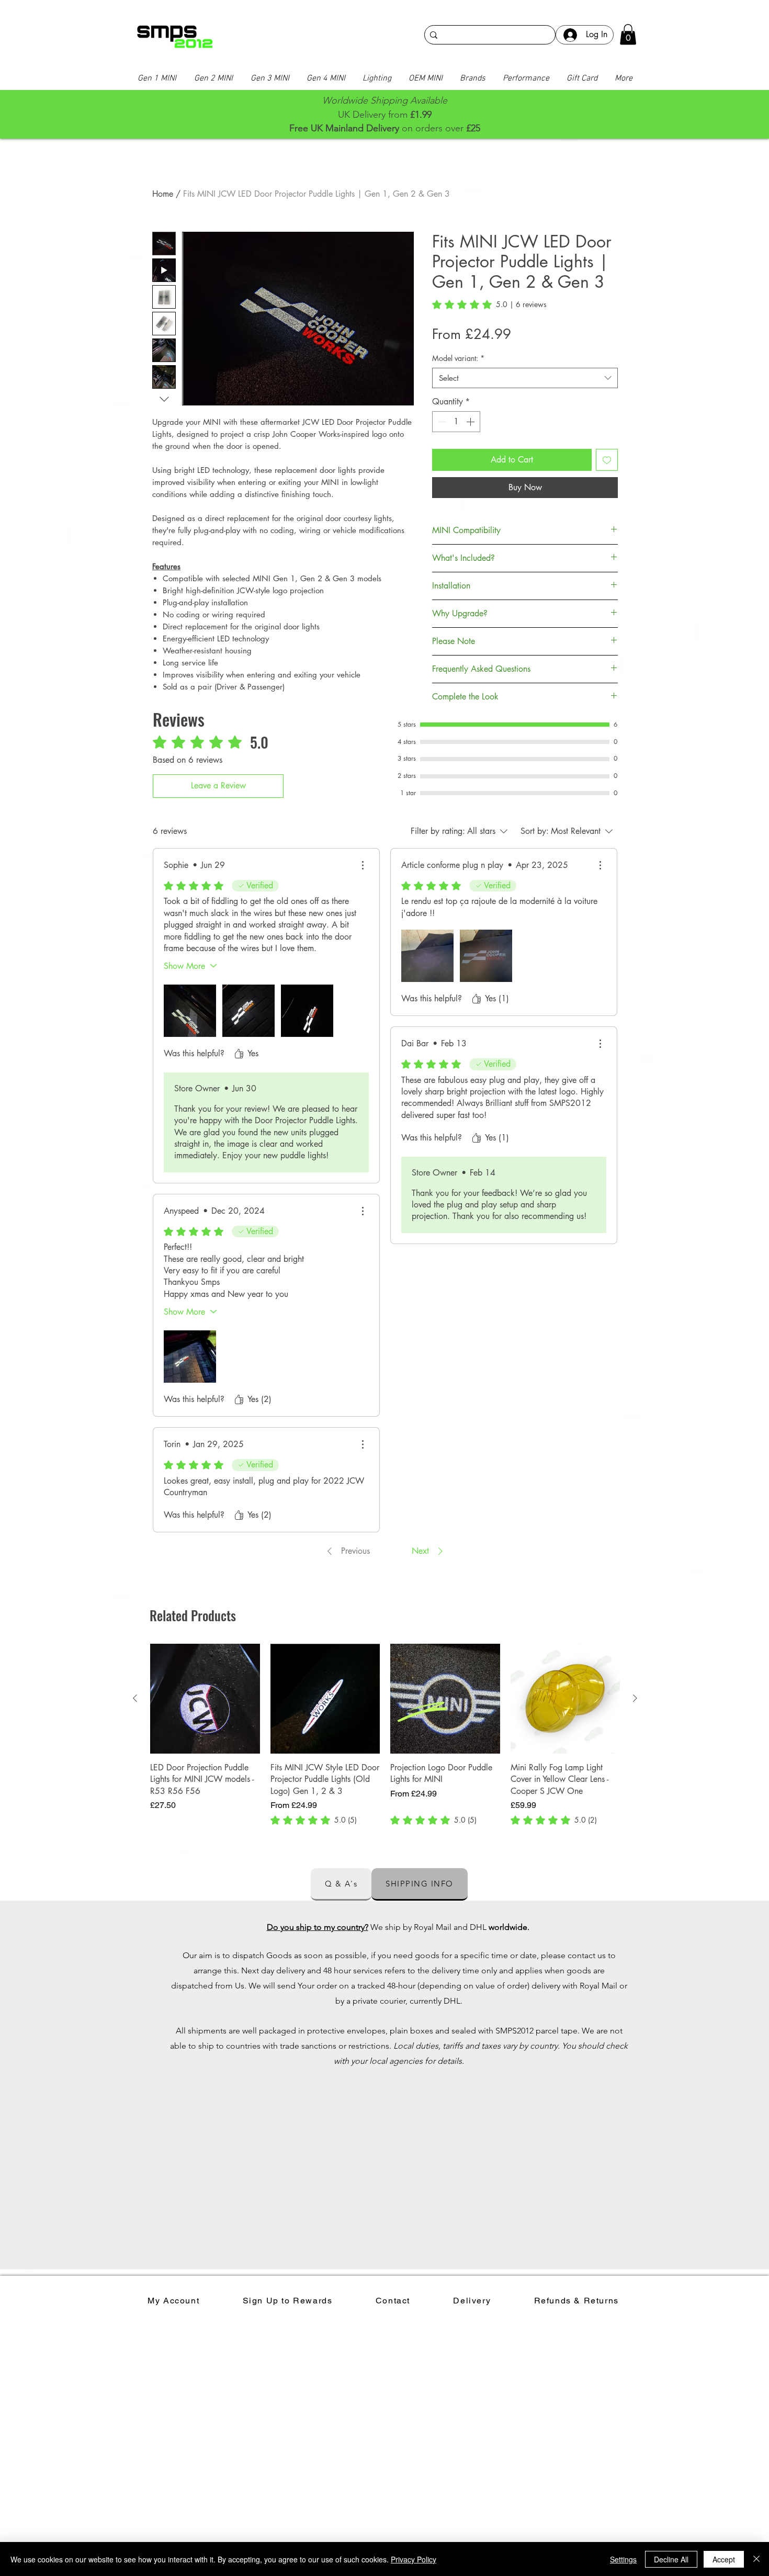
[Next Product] (635, 1698)
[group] (385, 1735)
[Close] (756, 2559)
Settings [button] (623, 2559)
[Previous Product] (135, 1698)
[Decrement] (441, 422)
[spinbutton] (456, 422)
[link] (489, 304)
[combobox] (525, 378)
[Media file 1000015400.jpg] (486, 956)
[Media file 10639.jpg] (248, 1011)
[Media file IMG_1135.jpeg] (190, 1357)
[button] (628, 34)
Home (163, 194)
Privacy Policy (414, 2559)
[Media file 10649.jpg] (307, 1011)
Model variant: (458, 358)
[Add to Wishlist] (607, 460)
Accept (724, 2559)
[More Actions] (363, 865)
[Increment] (471, 422)
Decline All (671, 2559)
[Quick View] (205, 1699)
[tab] (341, 1884)
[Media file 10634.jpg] (190, 1011)
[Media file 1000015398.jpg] (427, 956)
